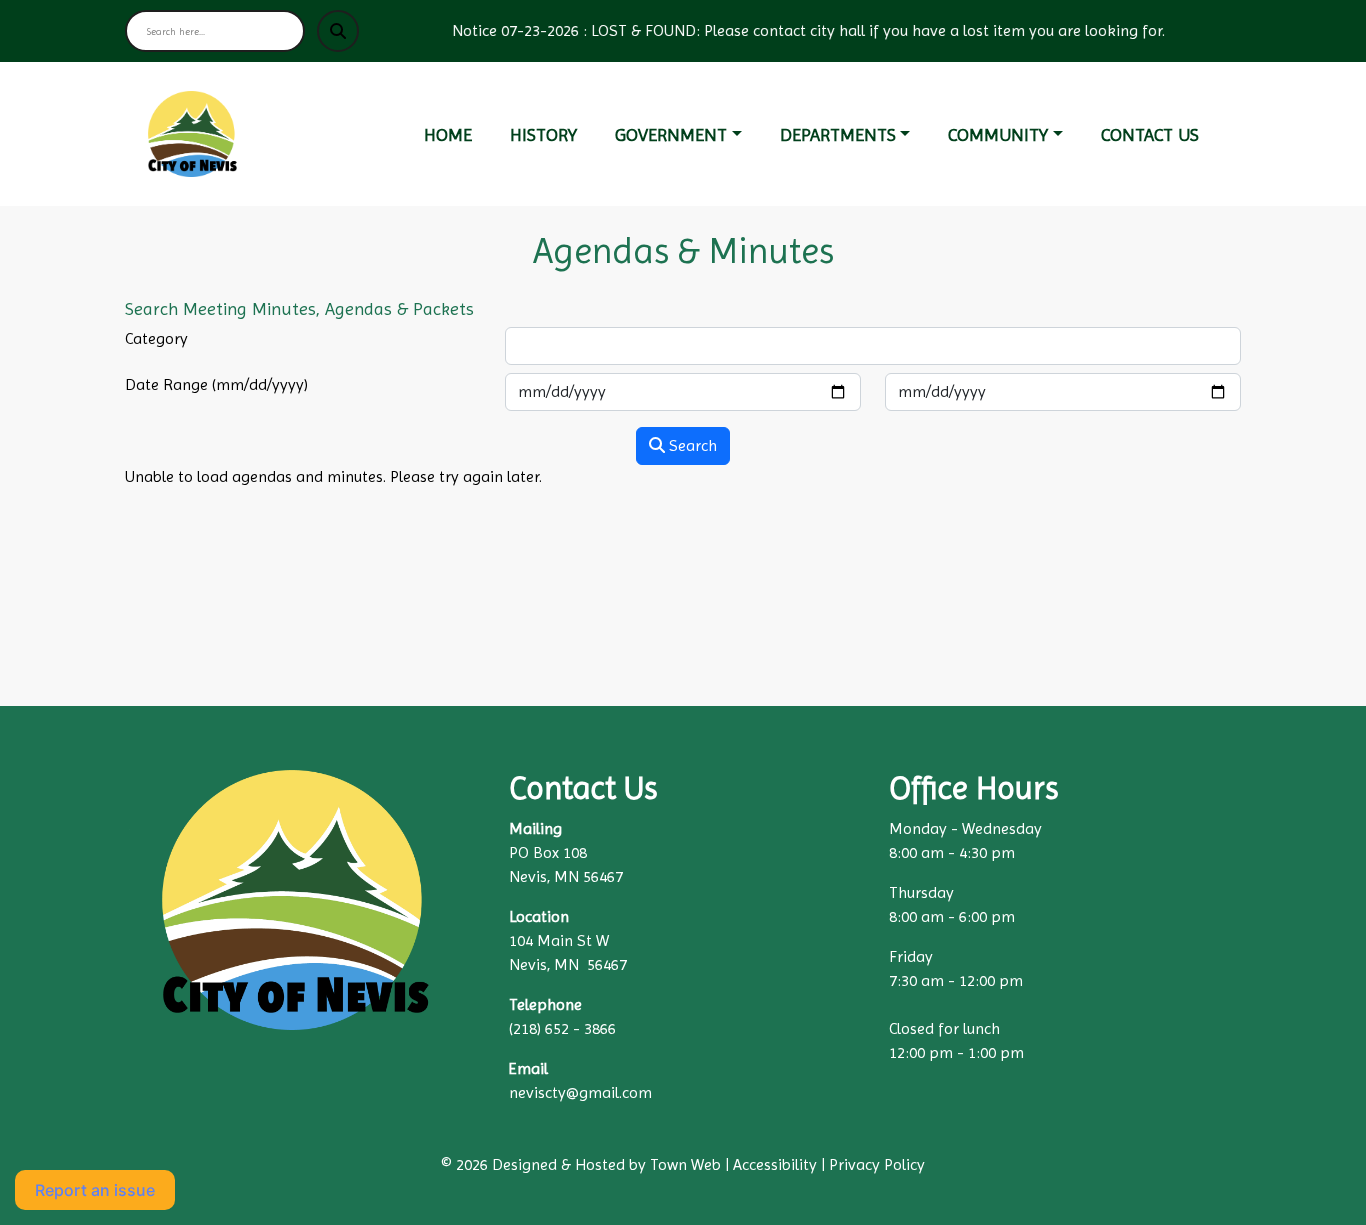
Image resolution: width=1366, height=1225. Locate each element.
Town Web (685, 1164)
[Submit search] (338, 31)
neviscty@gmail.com (580, 1092)
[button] (689, 134)
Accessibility (775, 1164)
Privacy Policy (877, 1164)
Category (156, 338)
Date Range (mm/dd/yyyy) (216, 384)
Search (691, 445)
